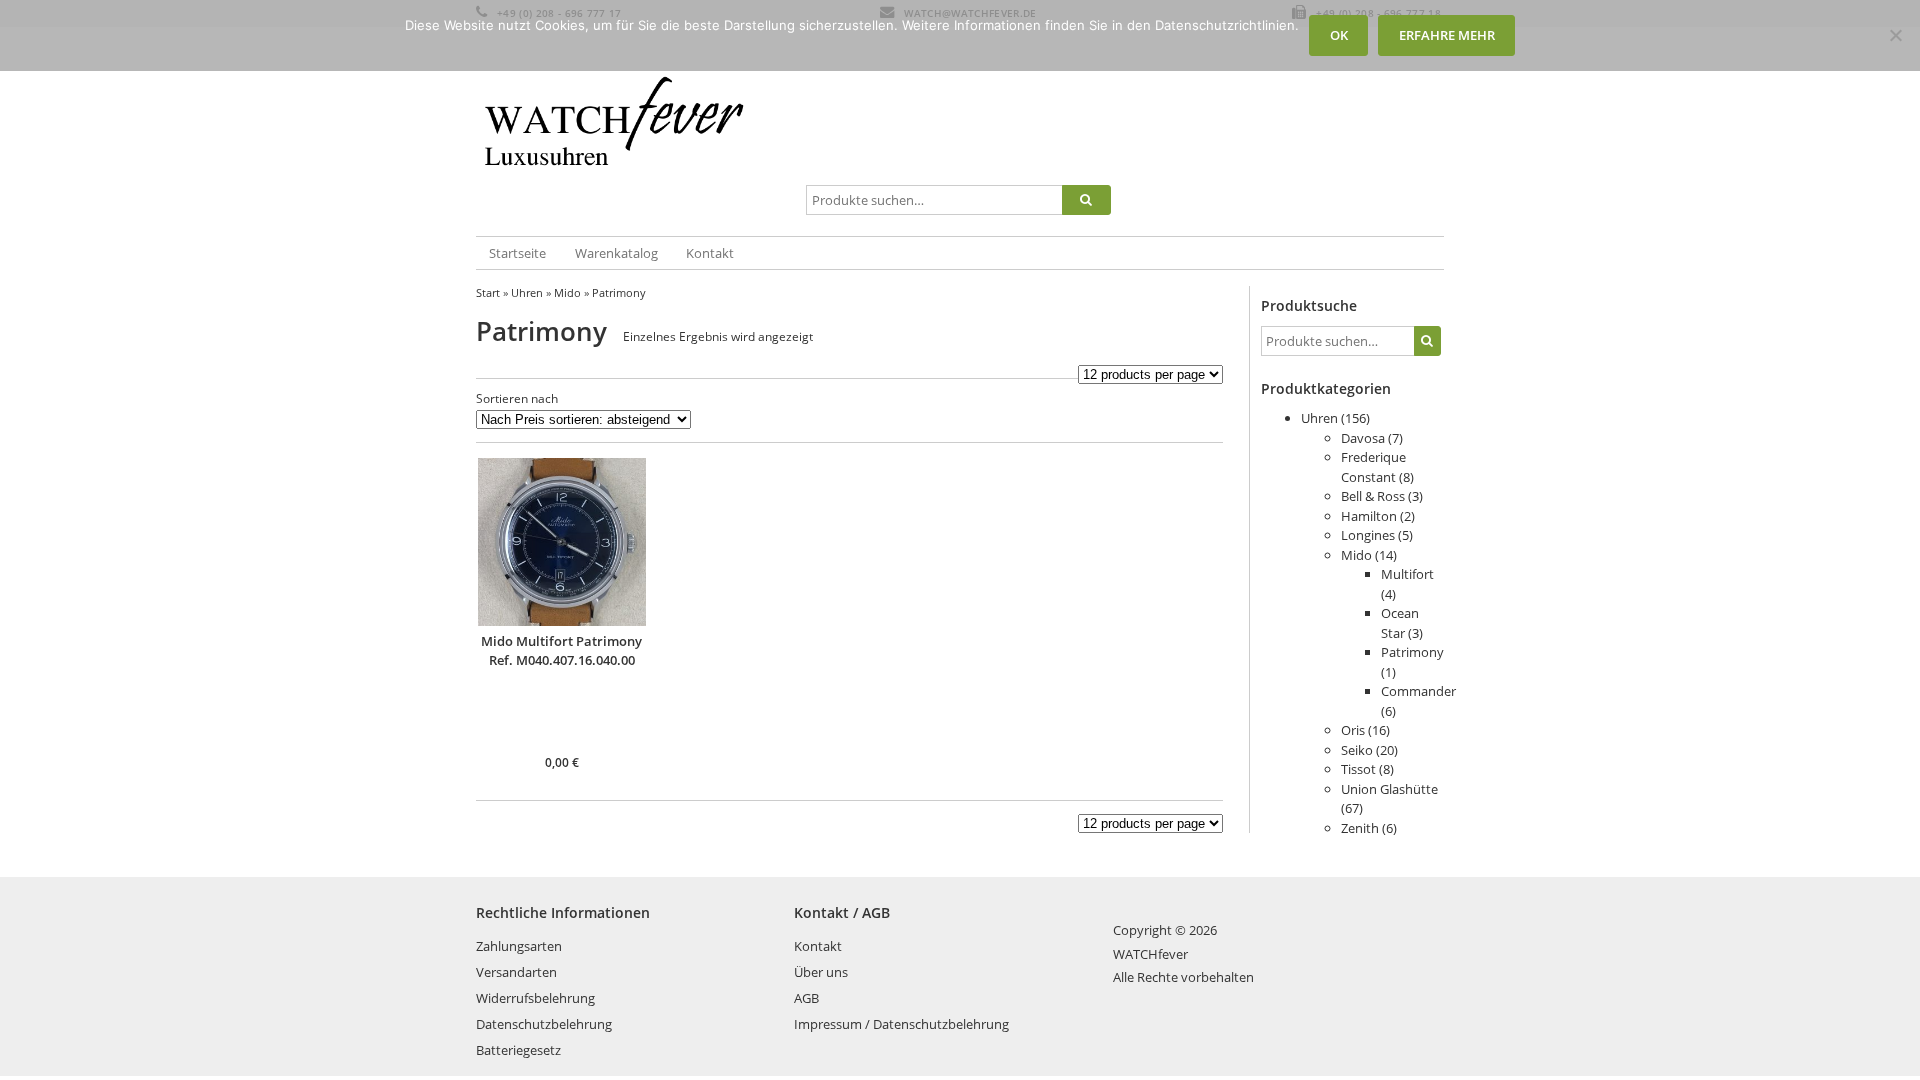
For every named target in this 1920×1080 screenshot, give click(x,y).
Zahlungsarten (519, 946)
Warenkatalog (616, 253)
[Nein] (1895, 35)
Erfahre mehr (1447, 35)
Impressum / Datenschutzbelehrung (901, 1024)
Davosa (1363, 438)
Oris (1353, 730)
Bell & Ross (1373, 496)
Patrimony (1412, 652)
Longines (1368, 535)
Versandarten (516, 972)
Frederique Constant (1373, 467)
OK (1339, 35)
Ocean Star (1400, 623)
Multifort (1407, 574)
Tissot (1358, 769)
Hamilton (1369, 516)
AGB (806, 998)
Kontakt (710, 253)
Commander (1418, 691)
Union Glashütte (1389, 789)
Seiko (1357, 750)
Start (488, 292)
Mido (567, 292)
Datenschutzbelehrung (544, 1024)
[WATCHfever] (637, 133)
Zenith (1360, 828)
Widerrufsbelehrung (535, 998)
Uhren (527, 292)
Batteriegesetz (518, 1050)
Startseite (517, 253)
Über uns (821, 972)
